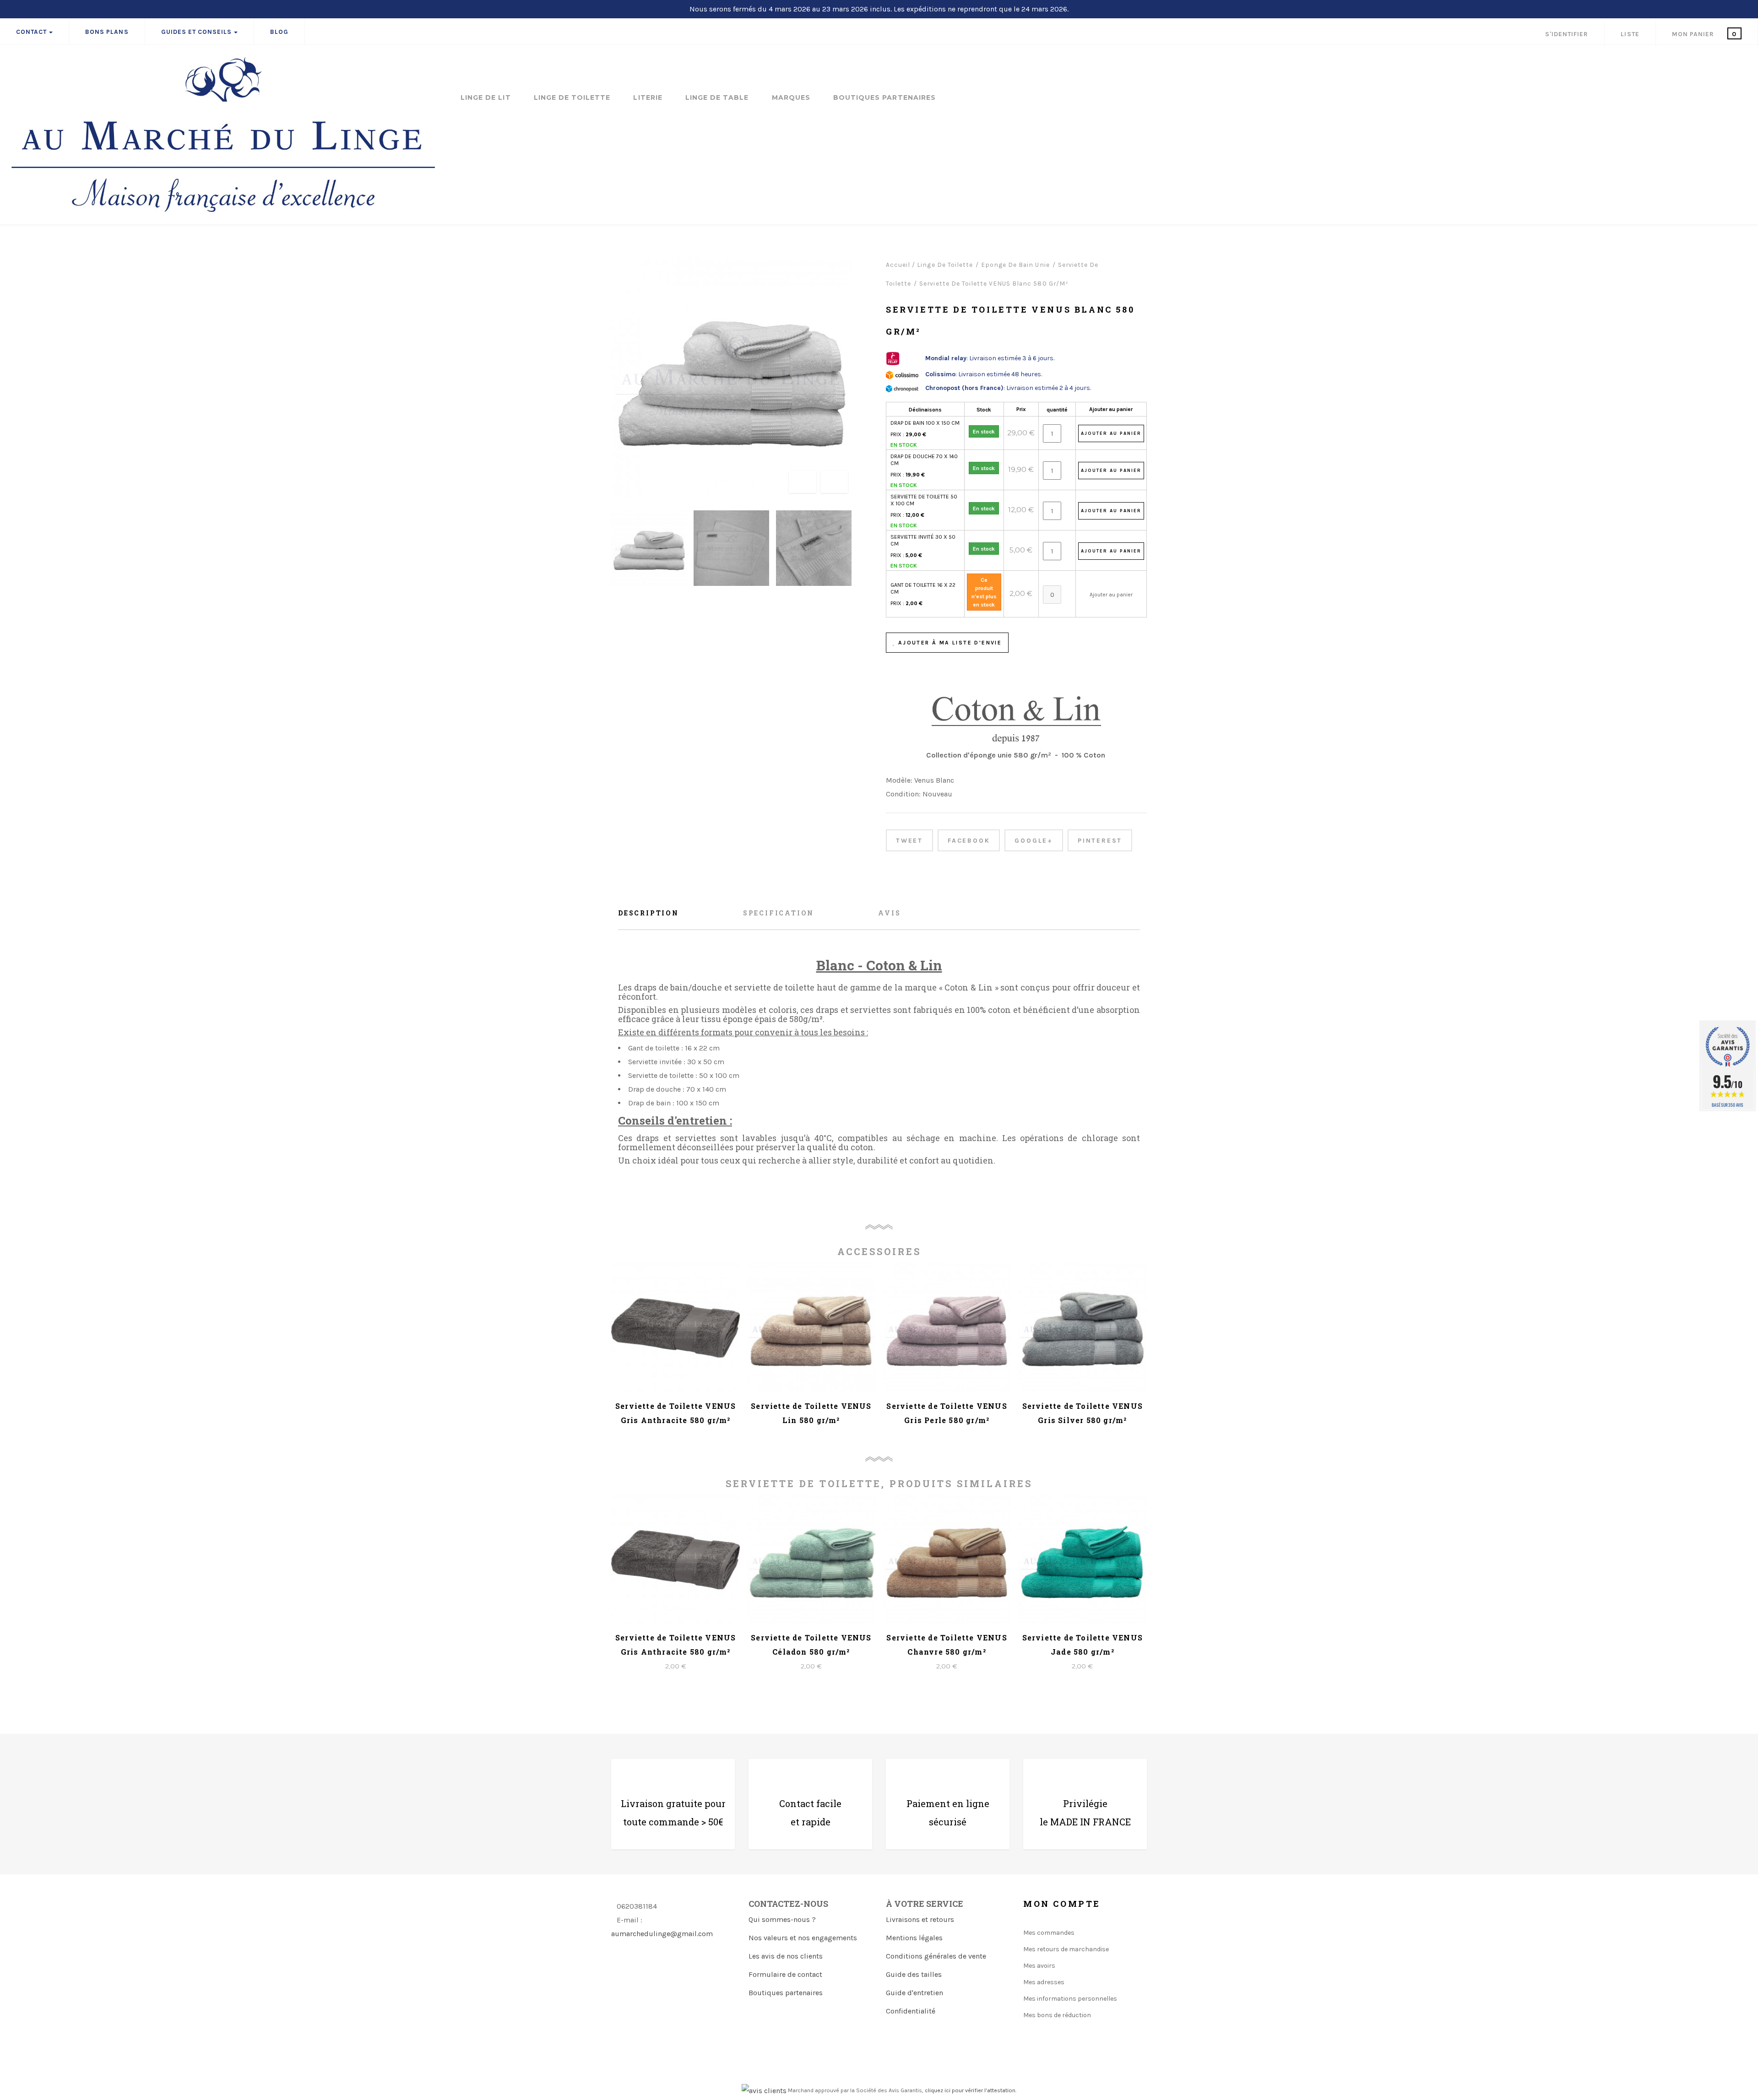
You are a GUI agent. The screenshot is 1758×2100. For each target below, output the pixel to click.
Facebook (969, 841)
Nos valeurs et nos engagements (803, 1938)
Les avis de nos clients (786, 1956)
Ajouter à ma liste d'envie (949, 643)
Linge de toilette (572, 98)
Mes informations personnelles (1070, 1999)
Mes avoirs (1039, 1966)
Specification (779, 913)
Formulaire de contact (785, 1974)
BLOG (279, 32)
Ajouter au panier (1111, 409)
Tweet (909, 841)
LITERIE (648, 98)
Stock (984, 410)
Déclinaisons (925, 410)
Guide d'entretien (914, 1993)
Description (648, 913)
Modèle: (899, 780)
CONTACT (31, 32)
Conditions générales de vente (936, 1956)
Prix (1021, 409)
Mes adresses (1044, 1982)
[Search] (1744, 62)
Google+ (1034, 841)
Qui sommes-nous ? (782, 1919)
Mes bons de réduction (1057, 2015)
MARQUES (791, 98)
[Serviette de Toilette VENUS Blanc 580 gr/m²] (649, 548)
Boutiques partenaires (786, 1993)
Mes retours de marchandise (1066, 1949)
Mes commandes (1049, 1933)
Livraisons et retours (920, 1919)
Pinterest (1100, 841)
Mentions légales (914, 1938)
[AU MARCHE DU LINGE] (223, 135)
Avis (889, 913)
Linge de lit (486, 98)
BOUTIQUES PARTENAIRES (884, 98)
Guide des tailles (914, 1974)
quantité (1057, 410)
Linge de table (717, 98)
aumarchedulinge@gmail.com (662, 1934)
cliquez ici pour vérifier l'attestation (970, 2090)
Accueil (898, 265)
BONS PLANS (107, 32)
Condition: (903, 794)
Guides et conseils (197, 32)
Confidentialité (911, 2011)
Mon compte (1062, 1904)
